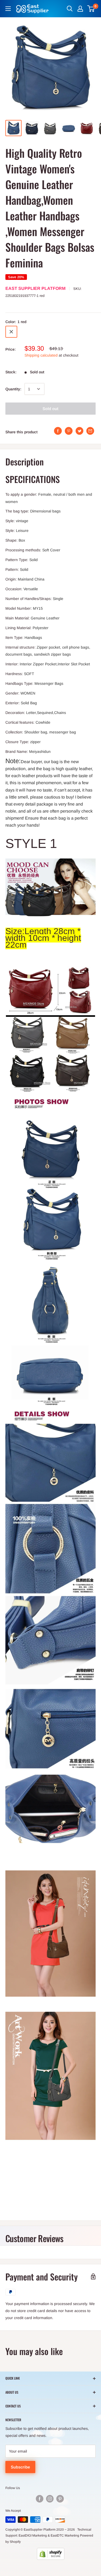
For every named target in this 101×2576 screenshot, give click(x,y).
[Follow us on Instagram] (50, 2499)
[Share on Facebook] (58, 431)
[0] (91, 9)
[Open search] (70, 9)
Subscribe (20, 2467)
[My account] (80, 9)
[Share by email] (90, 431)
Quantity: (13, 389)
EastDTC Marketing (65, 2535)
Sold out (50, 409)
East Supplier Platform (35, 288)
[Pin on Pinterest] (69, 431)
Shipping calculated (41, 355)
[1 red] (11, 332)
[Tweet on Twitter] (79, 431)
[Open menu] (8, 9)
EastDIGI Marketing (33, 2535)
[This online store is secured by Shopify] (50, 2554)
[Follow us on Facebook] (40, 2499)
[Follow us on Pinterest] (60, 2499)
